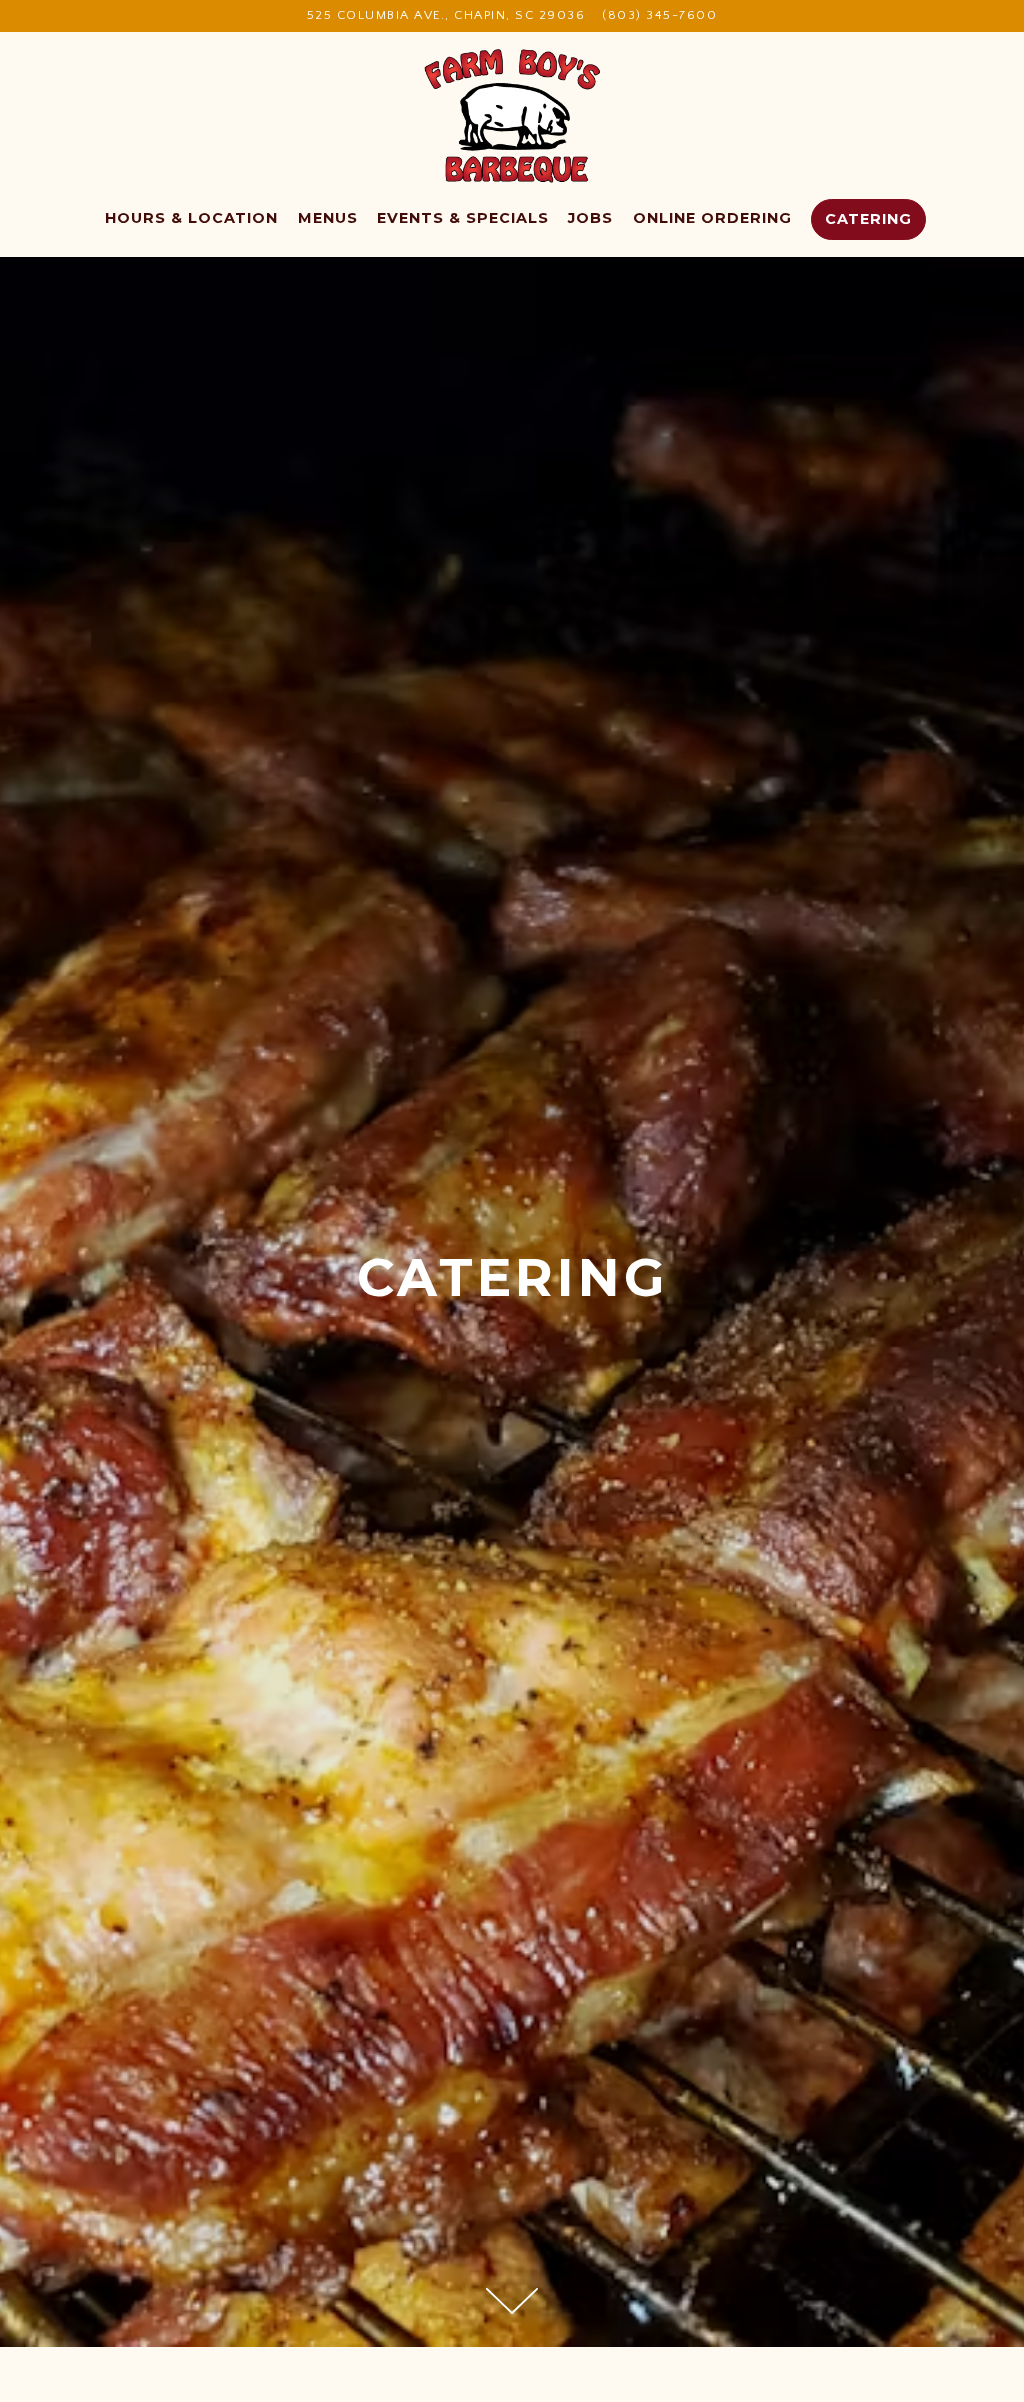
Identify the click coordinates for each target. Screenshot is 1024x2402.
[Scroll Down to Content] (512, 2301)
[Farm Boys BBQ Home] (512, 115)
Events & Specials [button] (463, 218)
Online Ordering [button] (712, 218)
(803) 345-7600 (659, 15)
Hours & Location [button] (191, 218)
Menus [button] (328, 218)
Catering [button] (868, 219)
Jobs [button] (590, 218)
